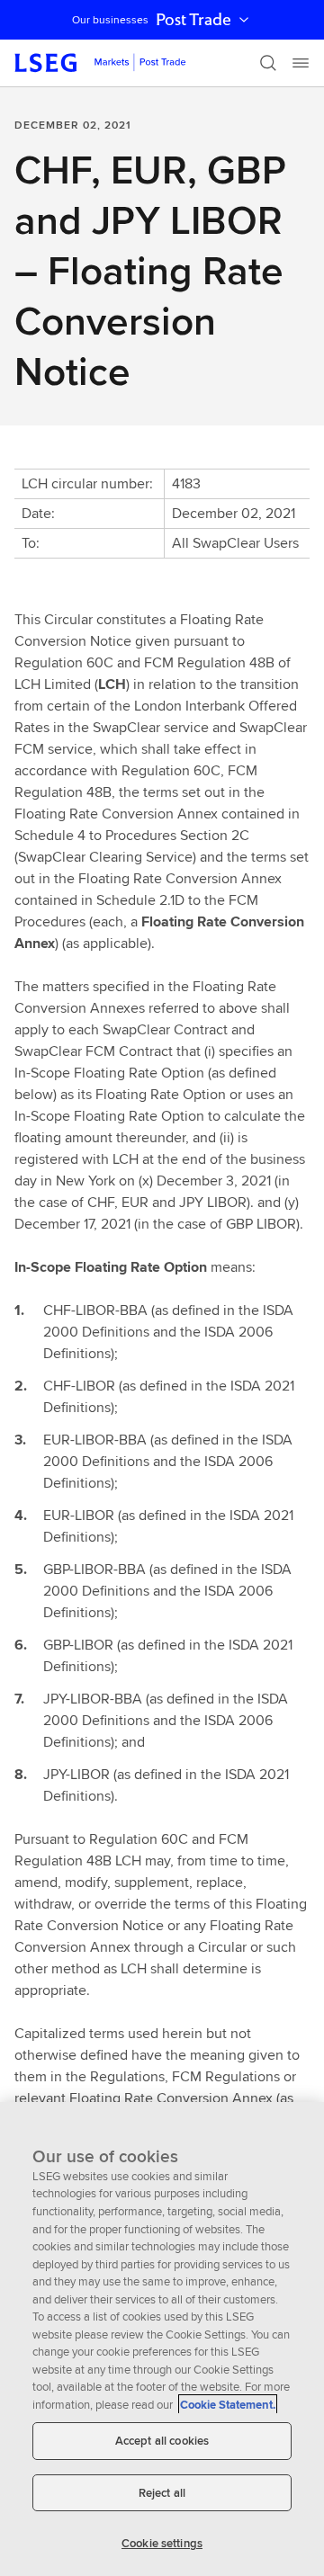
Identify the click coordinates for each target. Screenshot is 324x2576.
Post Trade (193, 20)
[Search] (268, 63)
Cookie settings (162, 2543)
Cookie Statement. (228, 2405)
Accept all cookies (162, 2441)
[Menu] (301, 63)
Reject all (162, 2493)
